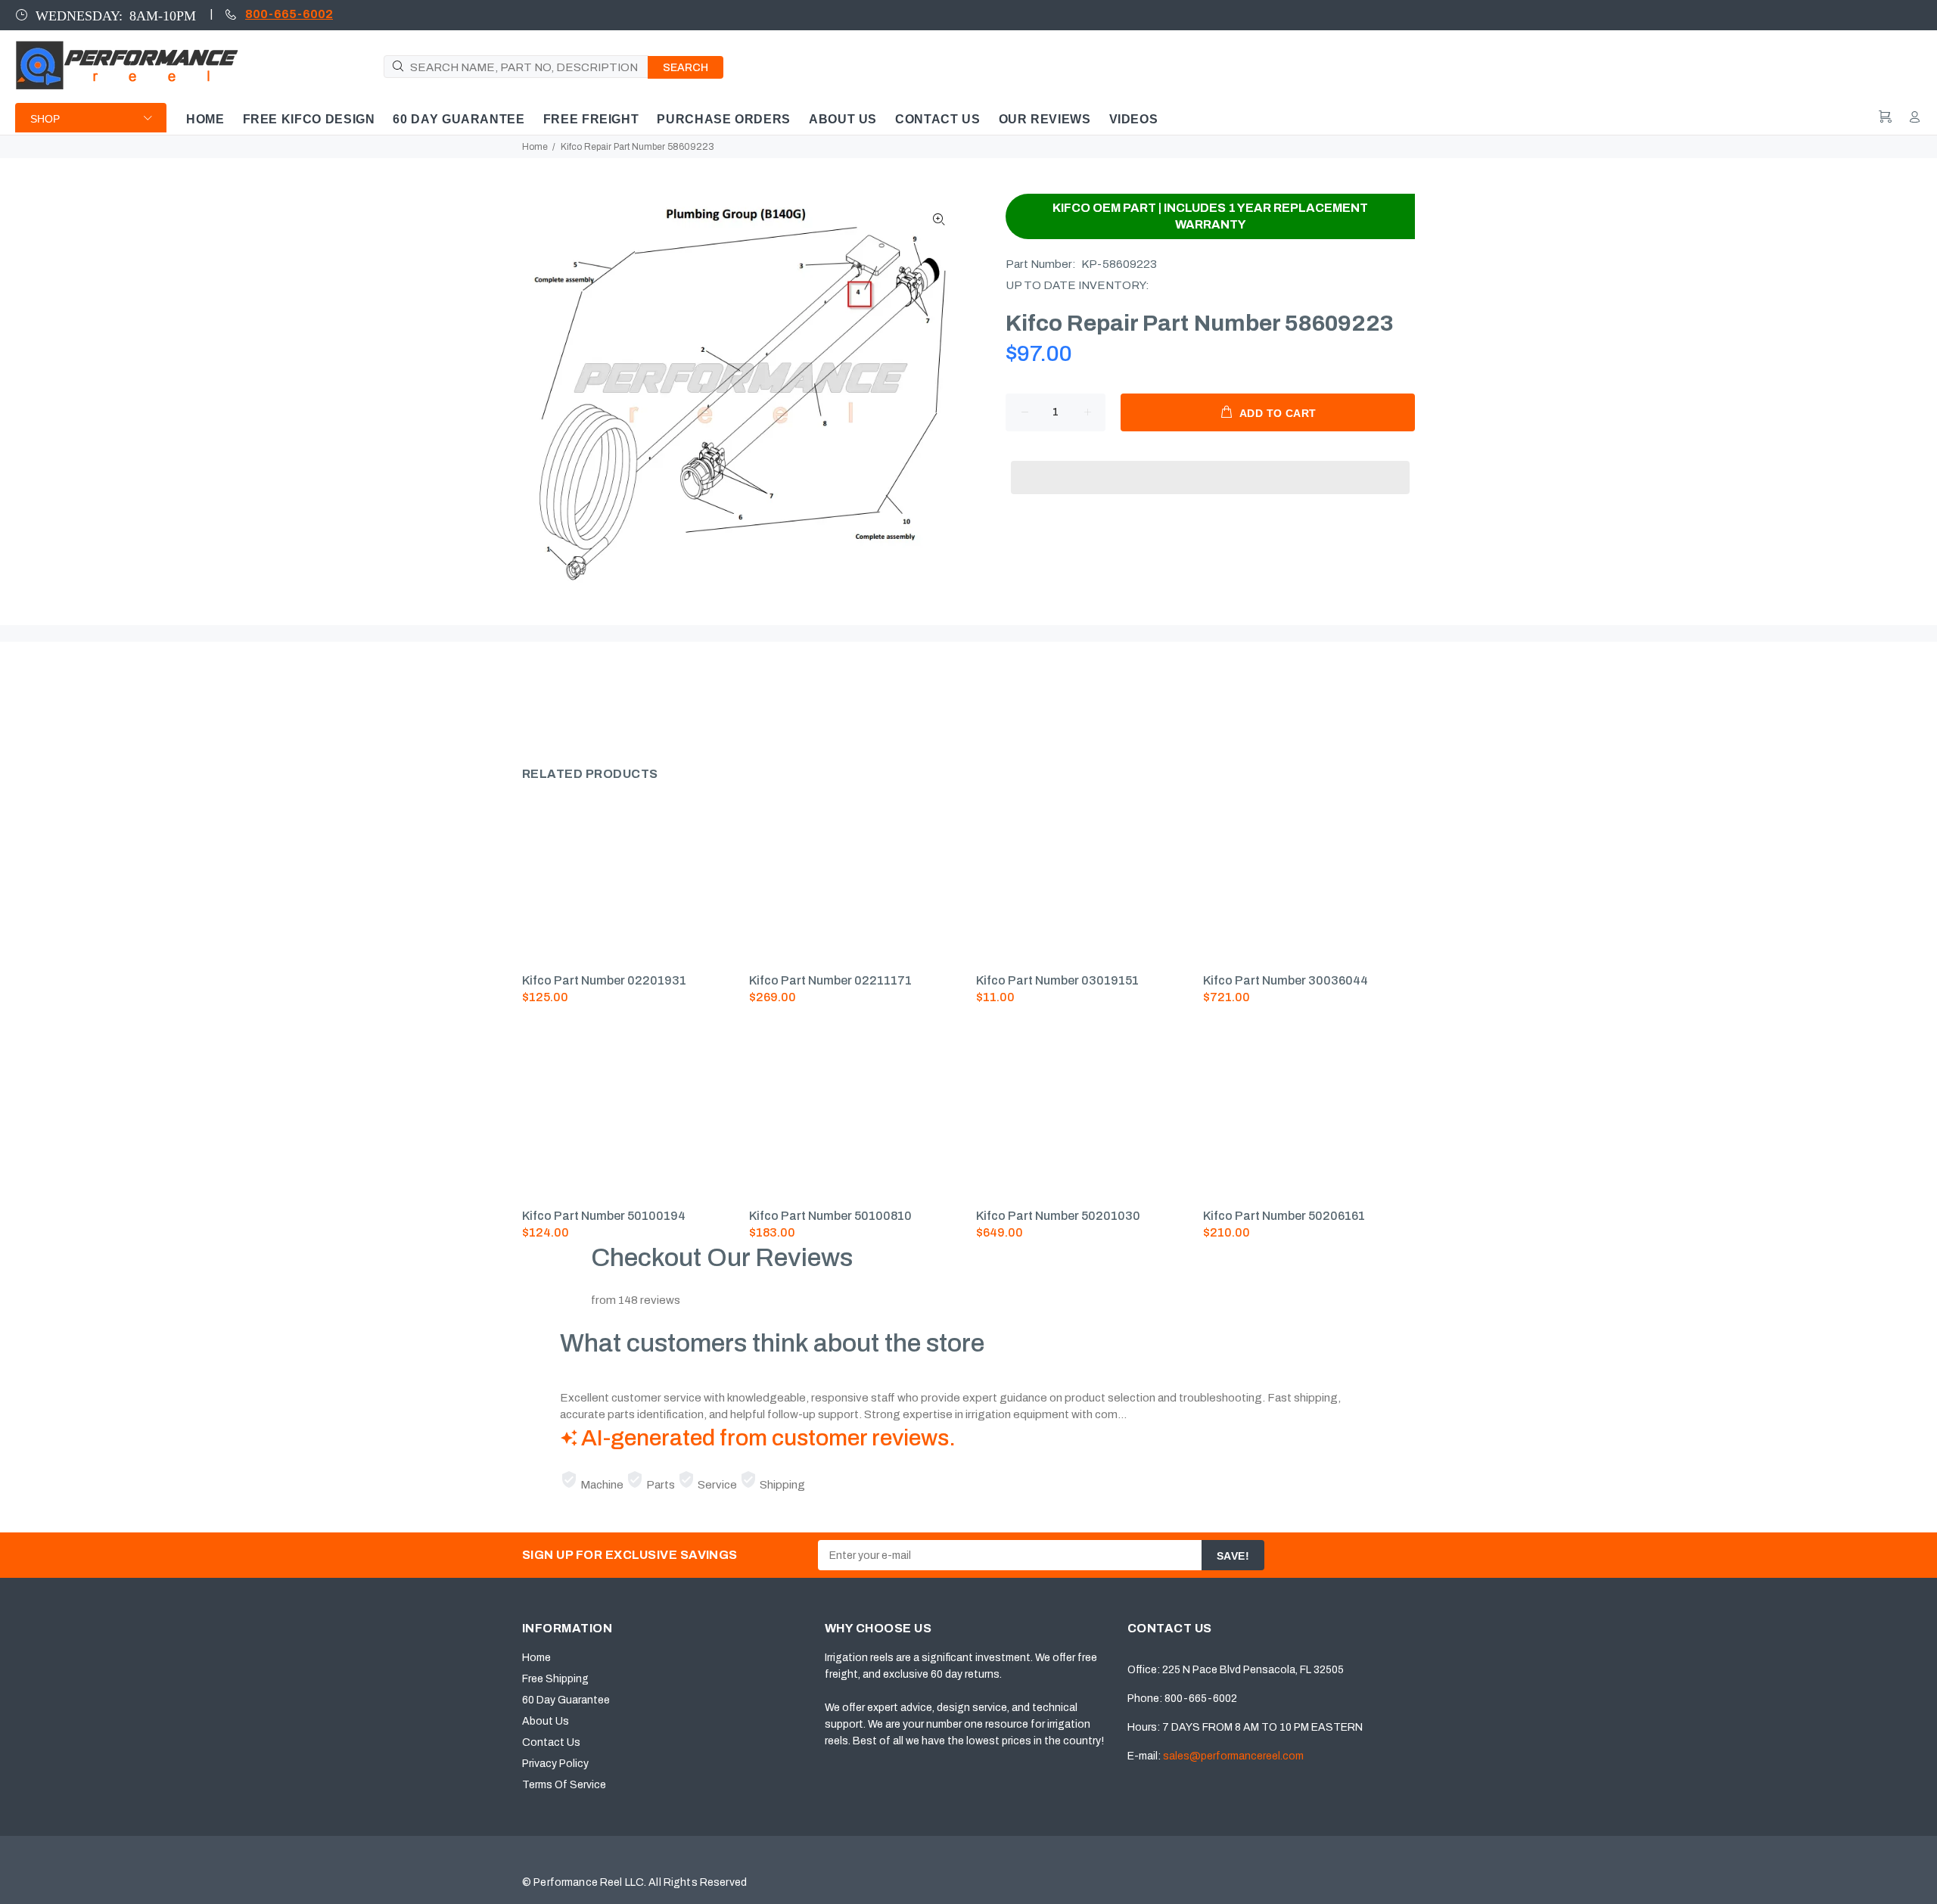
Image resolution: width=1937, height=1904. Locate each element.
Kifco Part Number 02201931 (604, 980)
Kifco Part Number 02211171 (830, 980)
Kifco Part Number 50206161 (1284, 1216)
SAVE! (1233, 1556)
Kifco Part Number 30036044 (1286, 980)
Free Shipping (555, 1679)
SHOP (45, 119)
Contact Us (551, 1742)
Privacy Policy (555, 1764)
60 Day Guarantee (566, 1700)
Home (535, 147)
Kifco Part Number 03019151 (1057, 980)
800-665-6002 (289, 14)
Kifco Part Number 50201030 (1058, 1216)
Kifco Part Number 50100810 (830, 1216)
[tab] (521, 698)
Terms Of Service (564, 1785)
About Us (546, 1721)
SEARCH (686, 68)
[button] (1210, 463)
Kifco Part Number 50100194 (604, 1216)
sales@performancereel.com (1233, 1756)
